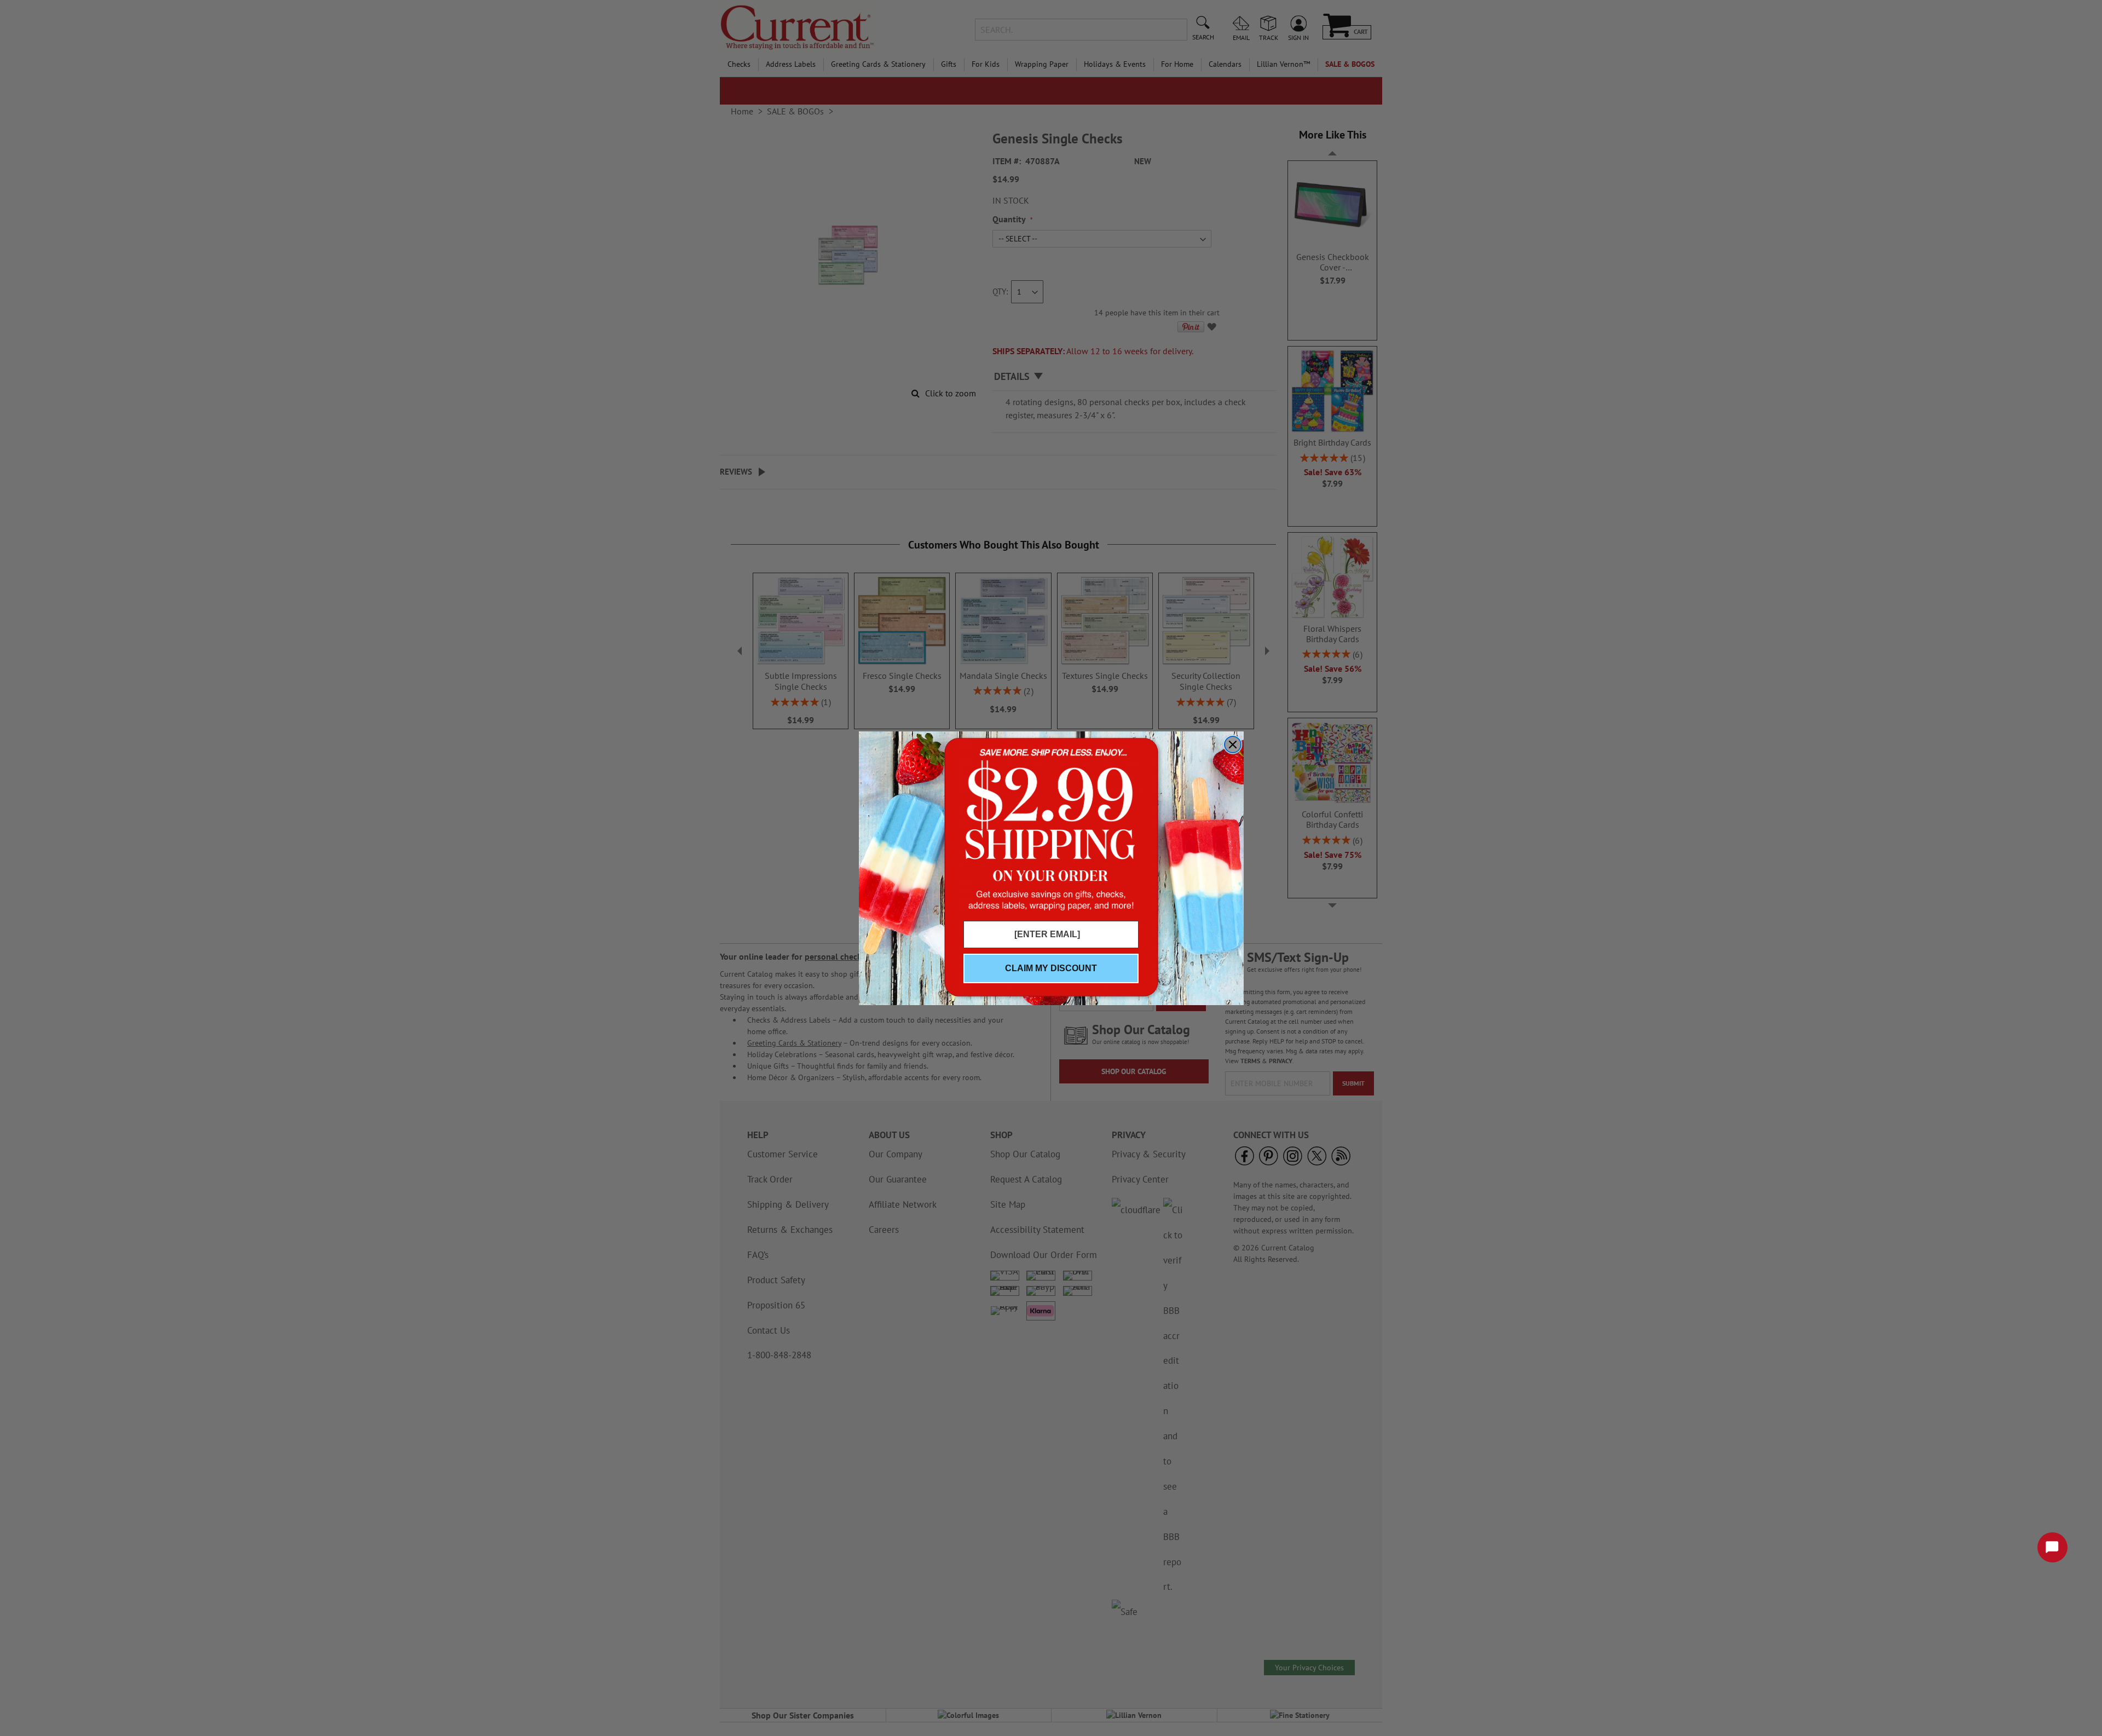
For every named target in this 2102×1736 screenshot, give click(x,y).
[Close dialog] (1233, 745)
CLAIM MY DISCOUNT (1051, 968)
